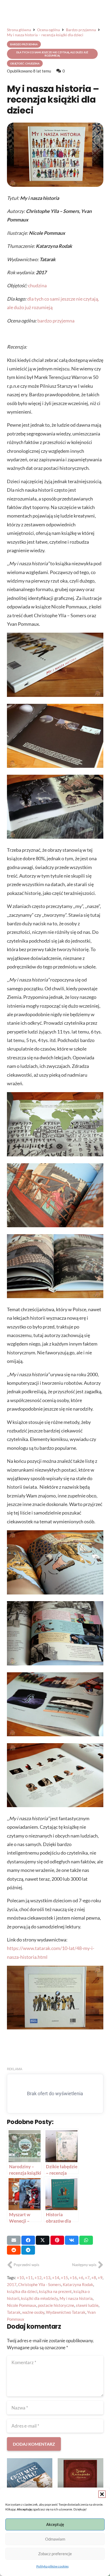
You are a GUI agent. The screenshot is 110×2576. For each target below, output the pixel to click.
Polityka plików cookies (52, 2566)
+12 (38, 2278)
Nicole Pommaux (22, 2305)
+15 (64, 2278)
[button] (102, 2494)
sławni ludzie (87, 2305)
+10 (20, 2278)
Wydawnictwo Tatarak (66, 2312)
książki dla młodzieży (40, 2298)
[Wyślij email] (14, 2240)
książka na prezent (55, 2291)
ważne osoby (33, 2312)
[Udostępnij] (28, 2240)
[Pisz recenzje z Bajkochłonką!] (80, 2481)
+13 (47, 2278)
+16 (73, 2278)
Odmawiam (55, 2539)
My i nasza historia (76, 2298)
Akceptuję (55, 2524)
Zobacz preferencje (55, 2554)
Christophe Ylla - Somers (40, 2284)
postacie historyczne (56, 2305)
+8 (94, 2278)
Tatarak (14, 2312)
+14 (56, 2278)
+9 (100, 2278)
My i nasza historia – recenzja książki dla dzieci (53, 100)
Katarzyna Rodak (78, 2284)
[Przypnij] (57, 2240)
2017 (12, 2284)
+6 (81, 2278)
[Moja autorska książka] (30, 2481)
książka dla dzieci (22, 2291)
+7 (87, 2278)
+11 (29, 2278)
